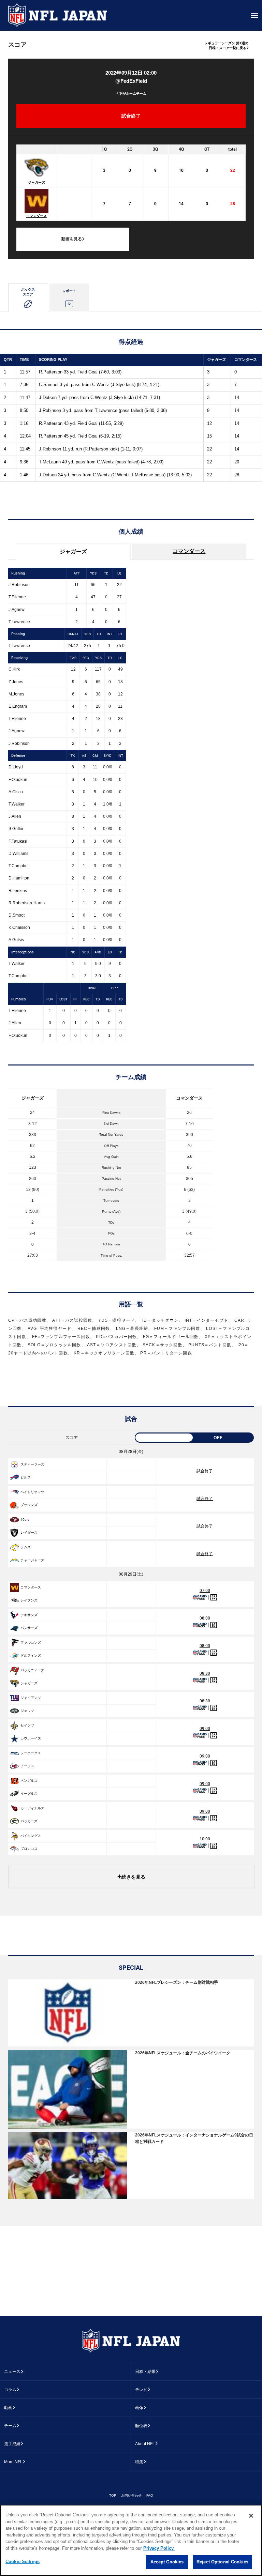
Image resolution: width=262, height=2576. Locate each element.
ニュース (12, 2372)
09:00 (205, 1729)
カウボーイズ (31, 1738)
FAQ (150, 2495)
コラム (10, 2390)
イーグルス (29, 1793)
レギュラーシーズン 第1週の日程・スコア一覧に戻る (226, 45)
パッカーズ (29, 1821)
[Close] (251, 2516)
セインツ (27, 1725)
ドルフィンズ (31, 1655)
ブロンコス (29, 1849)
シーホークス (31, 1753)
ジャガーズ (37, 182)
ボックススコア (28, 292)
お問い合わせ (131, 2495)
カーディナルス (32, 1808)
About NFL (145, 2444)
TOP (113, 2495)
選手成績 (12, 2444)
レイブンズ (29, 1600)
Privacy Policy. (159, 2548)
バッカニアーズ (32, 1670)
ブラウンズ (29, 1505)
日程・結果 (145, 2372)
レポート (69, 291)
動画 (8, 2408)
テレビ (141, 2390)
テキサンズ (29, 1615)
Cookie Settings (23, 2562)
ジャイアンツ (31, 1698)
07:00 (205, 1591)
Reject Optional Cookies (222, 2562)
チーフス (27, 1766)
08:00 (205, 1618)
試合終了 (205, 1471)
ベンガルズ (29, 1781)
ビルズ (26, 1477)
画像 (139, 2408)
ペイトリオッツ (32, 1492)
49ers (25, 1520)
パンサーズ (29, 1628)
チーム (10, 2426)
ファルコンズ (31, 1643)
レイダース (29, 1532)
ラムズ (26, 1547)
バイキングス (31, 1836)
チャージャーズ (32, 1560)
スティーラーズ (32, 1464)
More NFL (13, 2462)
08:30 (205, 1673)
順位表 (141, 2426)
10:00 (205, 1839)
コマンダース (37, 216)
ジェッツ (27, 1711)
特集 (139, 2462)
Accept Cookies (167, 2562)
